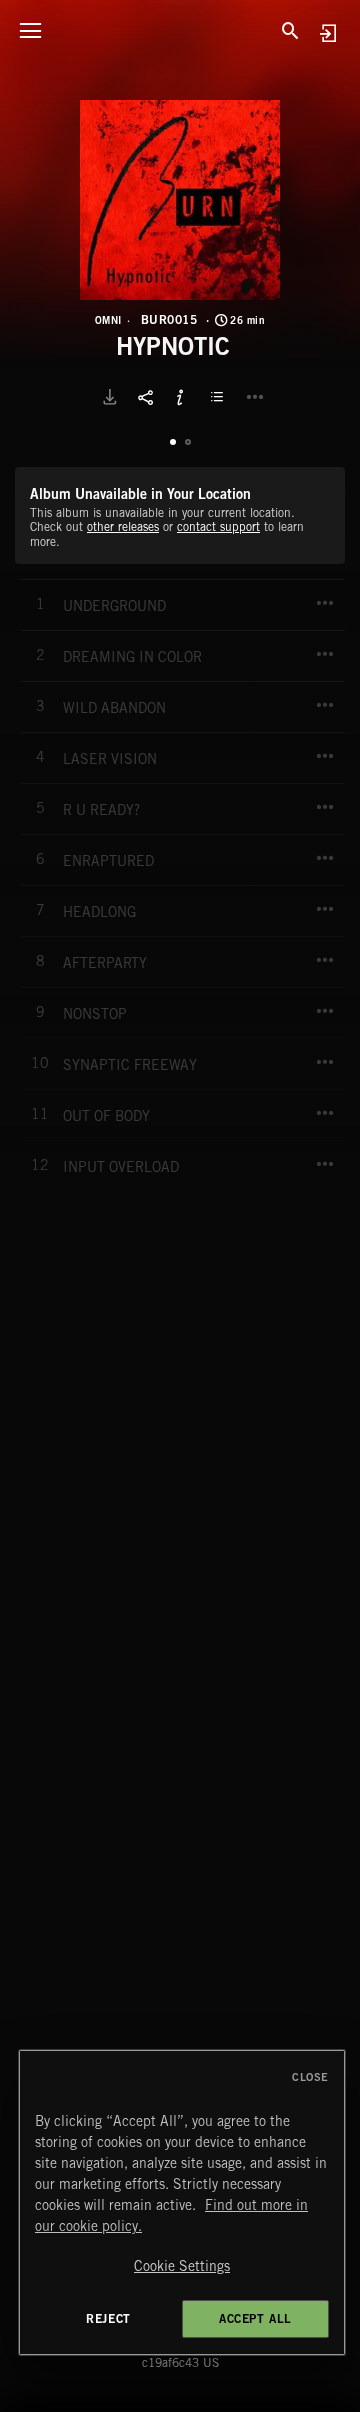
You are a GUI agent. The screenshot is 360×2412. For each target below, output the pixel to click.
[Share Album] (145, 397)
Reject (108, 2318)
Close (310, 2077)
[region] (182, 2202)
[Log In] (327, 32)
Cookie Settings (182, 2266)
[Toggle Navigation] (30, 30)
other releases (123, 526)
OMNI (108, 320)
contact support (218, 526)
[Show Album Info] (180, 397)
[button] (180, 200)
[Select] (220, 397)
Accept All (255, 2318)
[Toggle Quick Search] (290, 30)
